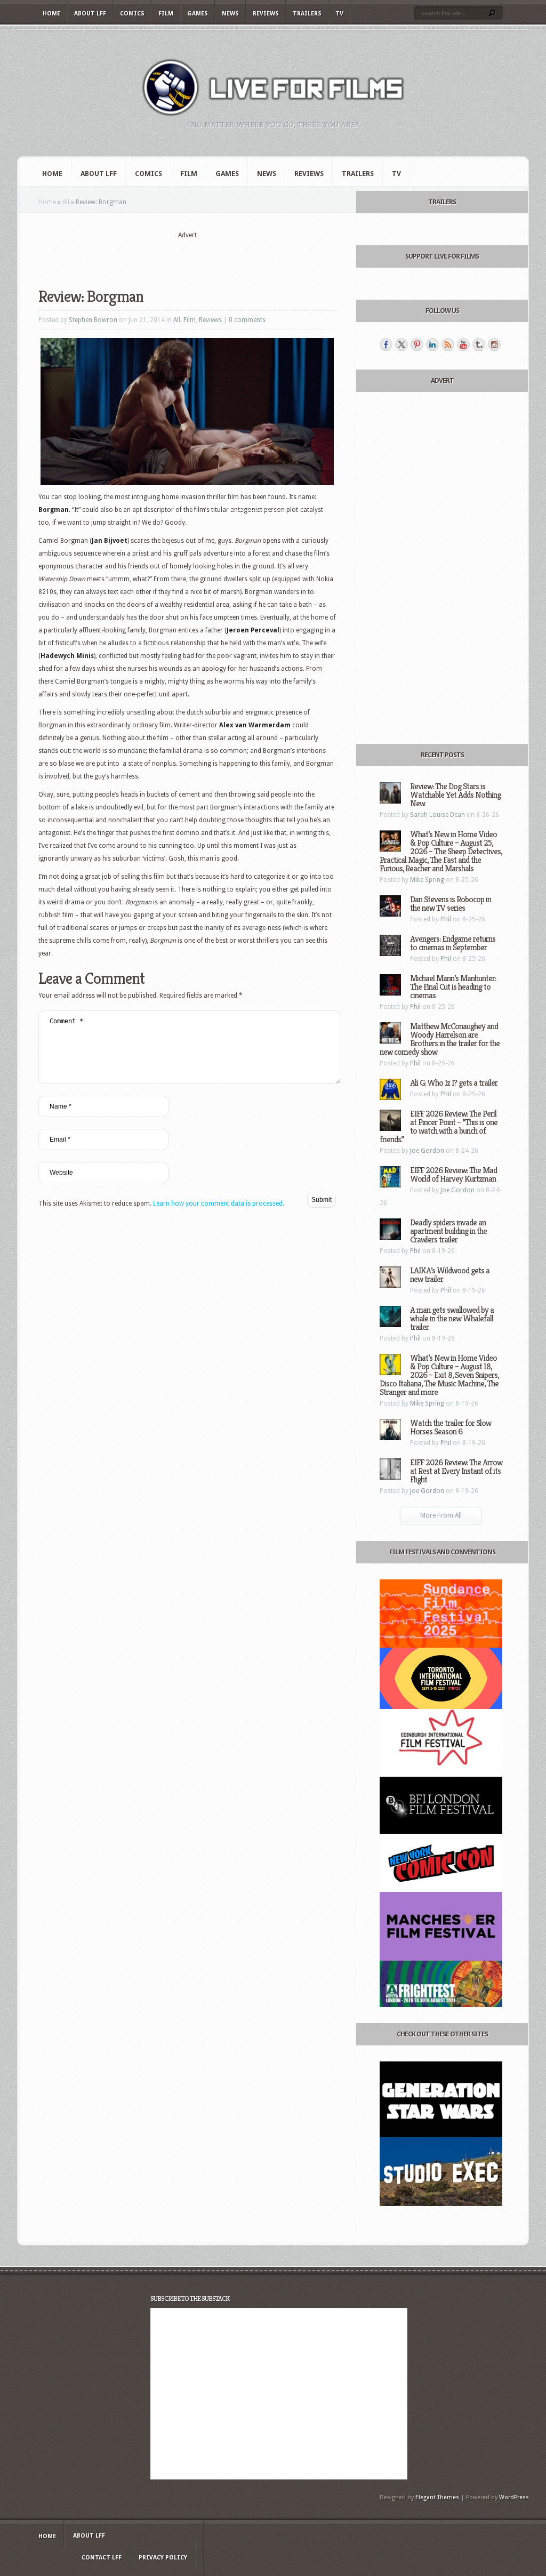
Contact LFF (102, 2558)
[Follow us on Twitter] (402, 344)
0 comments (247, 320)
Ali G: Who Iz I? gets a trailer (454, 1083)
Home (51, 14)
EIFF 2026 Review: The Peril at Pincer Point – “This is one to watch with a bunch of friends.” (439, 1126)
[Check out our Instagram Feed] (494, 344)
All (66, 202)
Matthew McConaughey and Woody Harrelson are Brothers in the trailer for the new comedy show (440, 1039)
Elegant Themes (437, 2497)
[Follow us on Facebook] (386, 344)
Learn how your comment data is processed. (219, 1203)
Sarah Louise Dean (437, 815)
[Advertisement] (187, 256)
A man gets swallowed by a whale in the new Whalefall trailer (452, 1318)
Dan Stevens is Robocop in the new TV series (451, 904)
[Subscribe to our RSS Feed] (448, 344)
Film (166, 14)
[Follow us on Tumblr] (479, 344)
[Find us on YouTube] (463, 344)
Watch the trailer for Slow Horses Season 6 (451, 1427)
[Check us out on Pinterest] (417, 344)
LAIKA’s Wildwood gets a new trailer (450, 1275)
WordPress (514, 2497)
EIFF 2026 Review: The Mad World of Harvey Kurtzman (453, 1174)
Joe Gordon (427, 1151)
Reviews (266, 14)
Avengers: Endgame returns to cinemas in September (453, 943)
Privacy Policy (163, 2558)
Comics (132, 14)
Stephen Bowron (93, 320)
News (230, 14)
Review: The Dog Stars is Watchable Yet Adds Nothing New (455, 795)
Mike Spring (427, 880)
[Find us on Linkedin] (432, 344)
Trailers (307, 14)
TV (339, 14)
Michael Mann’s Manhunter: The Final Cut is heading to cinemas (453, 987)
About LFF (90, 14)
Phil (446, 919)
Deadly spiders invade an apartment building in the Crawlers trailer (448, 1231)
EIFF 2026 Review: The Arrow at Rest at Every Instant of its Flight (456, 1471)
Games (198, 14)
